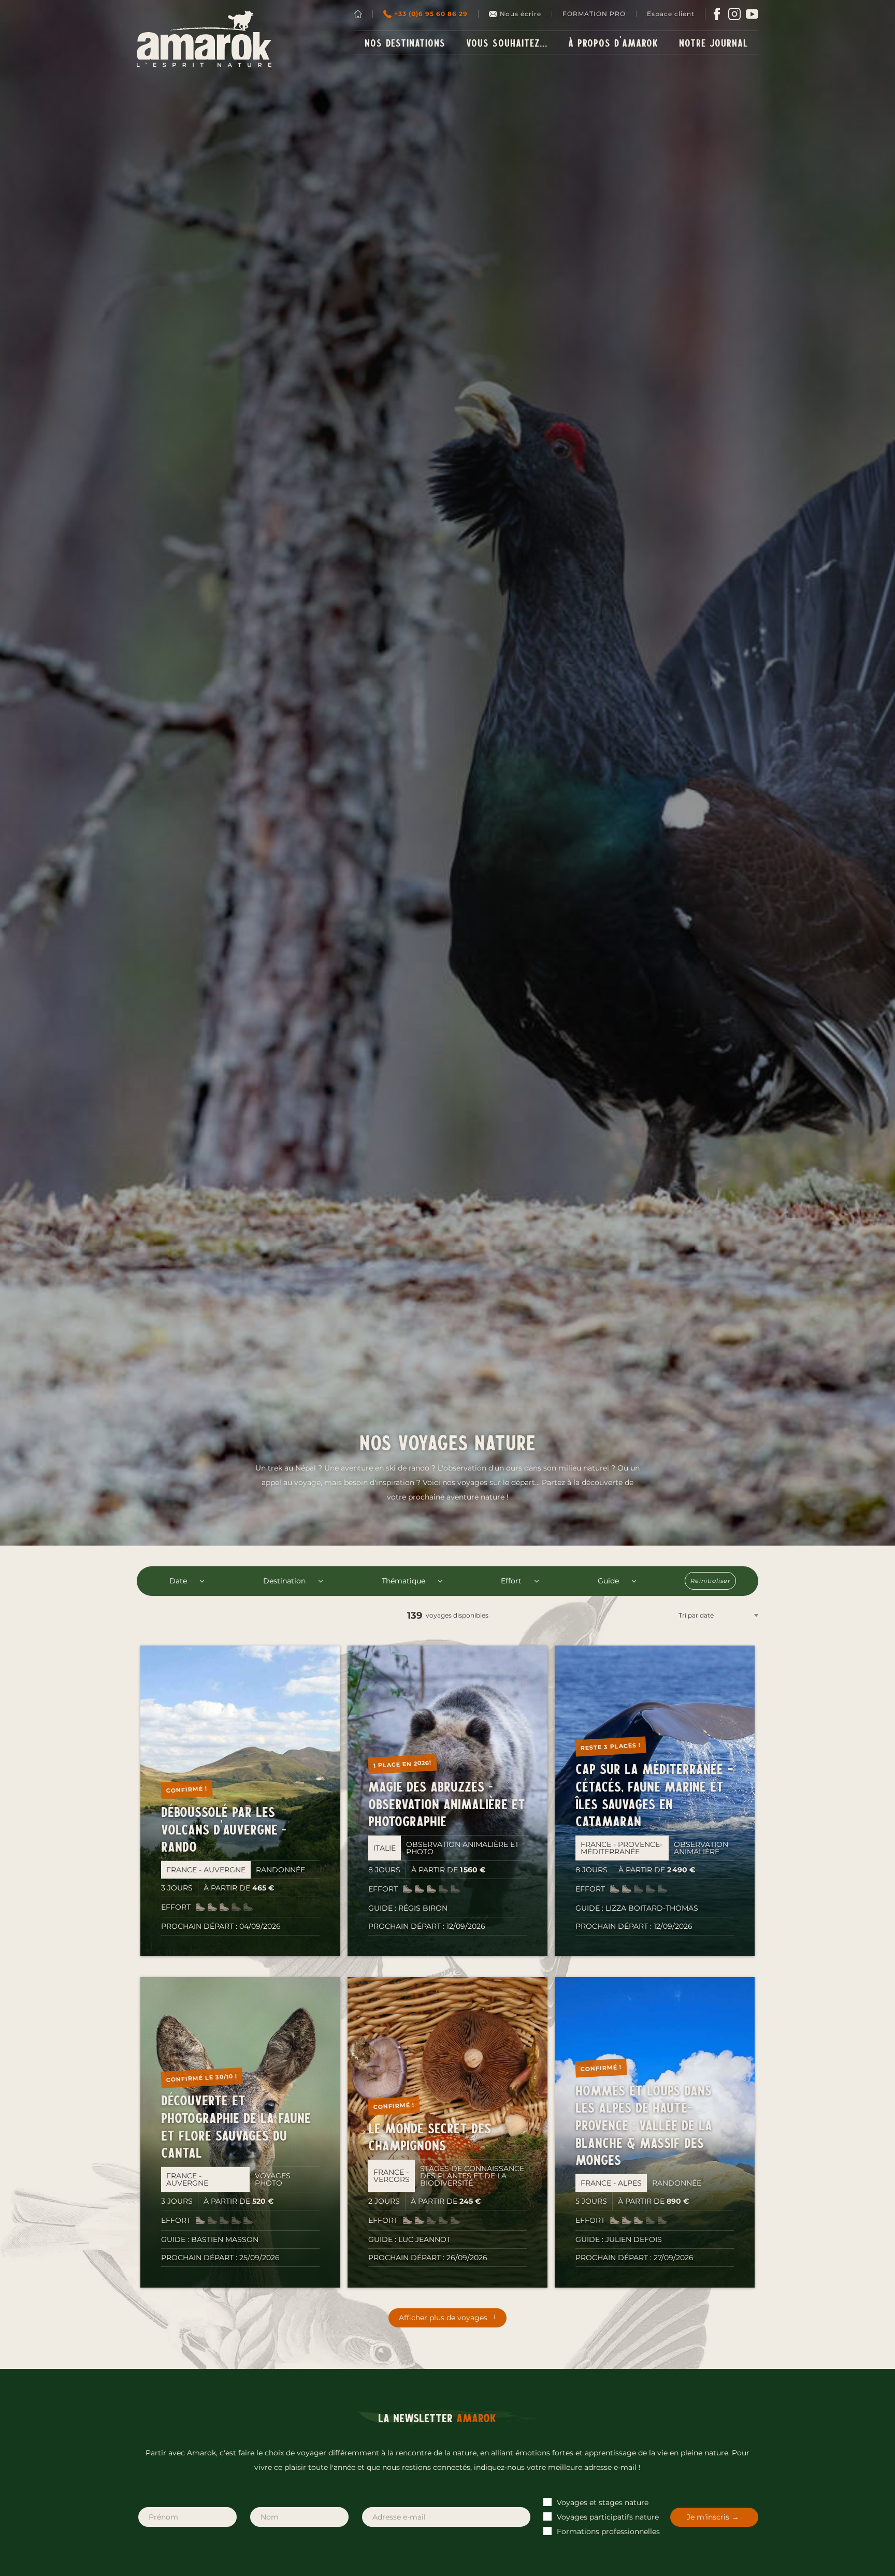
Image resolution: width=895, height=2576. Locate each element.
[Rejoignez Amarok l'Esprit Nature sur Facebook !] (717, 14)
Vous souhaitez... (507, 42)
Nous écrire (521, 14)
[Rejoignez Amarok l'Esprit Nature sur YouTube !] (752, 14)
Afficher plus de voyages (443, 2318)
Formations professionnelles (607, 2531)
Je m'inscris (708, 2517)
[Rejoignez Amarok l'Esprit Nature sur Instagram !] (734, 14)
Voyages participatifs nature (607, 2517)
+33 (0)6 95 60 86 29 (431, 14)
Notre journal (713, 42)
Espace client (671, 14)
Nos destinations (405, 42)
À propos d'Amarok (613, 42)
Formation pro (594, 14)
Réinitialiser (710, 1581)
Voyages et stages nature (602, 2502)
